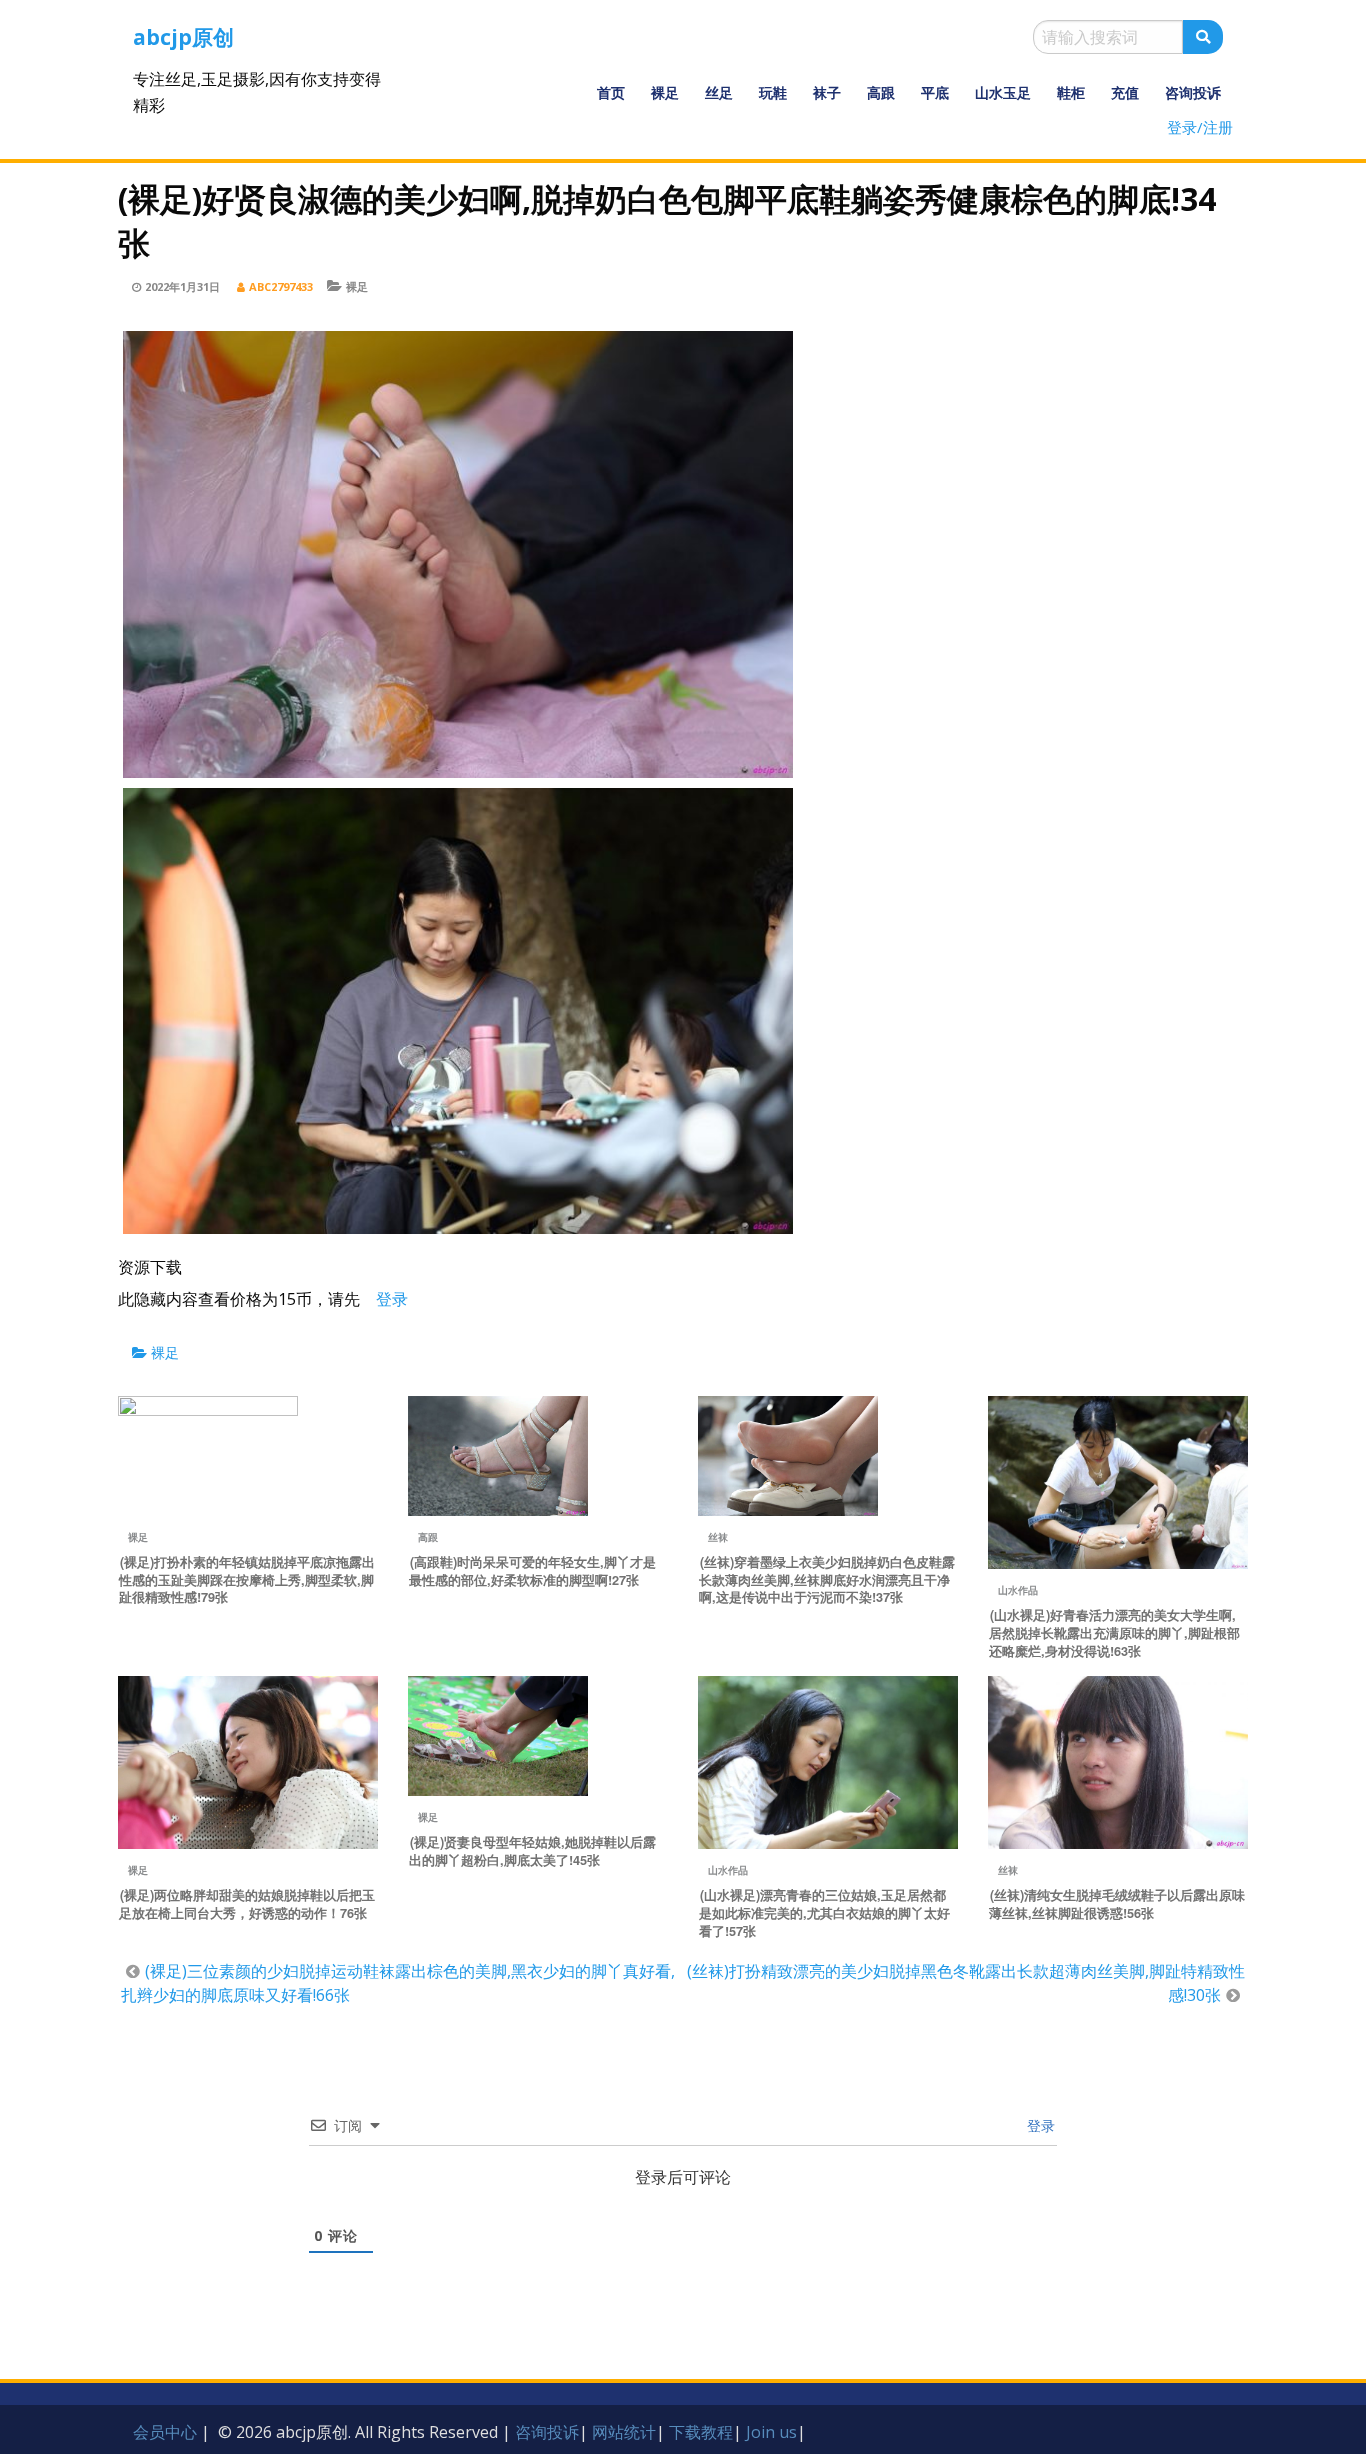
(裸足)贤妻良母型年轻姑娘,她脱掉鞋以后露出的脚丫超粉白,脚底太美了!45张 (532, 1851)
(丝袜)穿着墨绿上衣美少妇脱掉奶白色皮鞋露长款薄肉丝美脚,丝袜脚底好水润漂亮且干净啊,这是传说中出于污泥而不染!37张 (827, 1580)
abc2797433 (281, 286)
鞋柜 (1071, 92)
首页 (611, 92)
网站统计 (624, 2432)
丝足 (719, 92)
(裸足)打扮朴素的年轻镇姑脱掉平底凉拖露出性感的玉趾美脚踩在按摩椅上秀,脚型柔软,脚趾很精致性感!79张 (247, 1580)
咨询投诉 (1193, 92)
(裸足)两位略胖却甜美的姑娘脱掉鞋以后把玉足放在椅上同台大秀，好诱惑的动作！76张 (247, 1904)
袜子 (827, 92)
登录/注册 (1200, 127)
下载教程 (701, 2432)
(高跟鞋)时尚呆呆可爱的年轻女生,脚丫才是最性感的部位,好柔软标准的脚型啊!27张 (532, 1571)
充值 (1125, 92)
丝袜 (718, 1537)
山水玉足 (1003, 92)
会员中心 (165, 2432)
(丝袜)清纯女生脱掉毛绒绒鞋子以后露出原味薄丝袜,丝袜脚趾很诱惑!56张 (1117, 1904)
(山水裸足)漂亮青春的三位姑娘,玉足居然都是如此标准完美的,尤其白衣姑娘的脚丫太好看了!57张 (824, 1913)
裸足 (665, 92)
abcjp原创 (183, 37)
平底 (935, 92)
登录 (1039, 2125)
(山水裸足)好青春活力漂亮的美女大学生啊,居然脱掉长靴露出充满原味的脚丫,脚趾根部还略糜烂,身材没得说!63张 (1114, 1633)
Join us (771, 2432)
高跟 (881, 92)
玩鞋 (773, 92)
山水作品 (1018, 1590)
